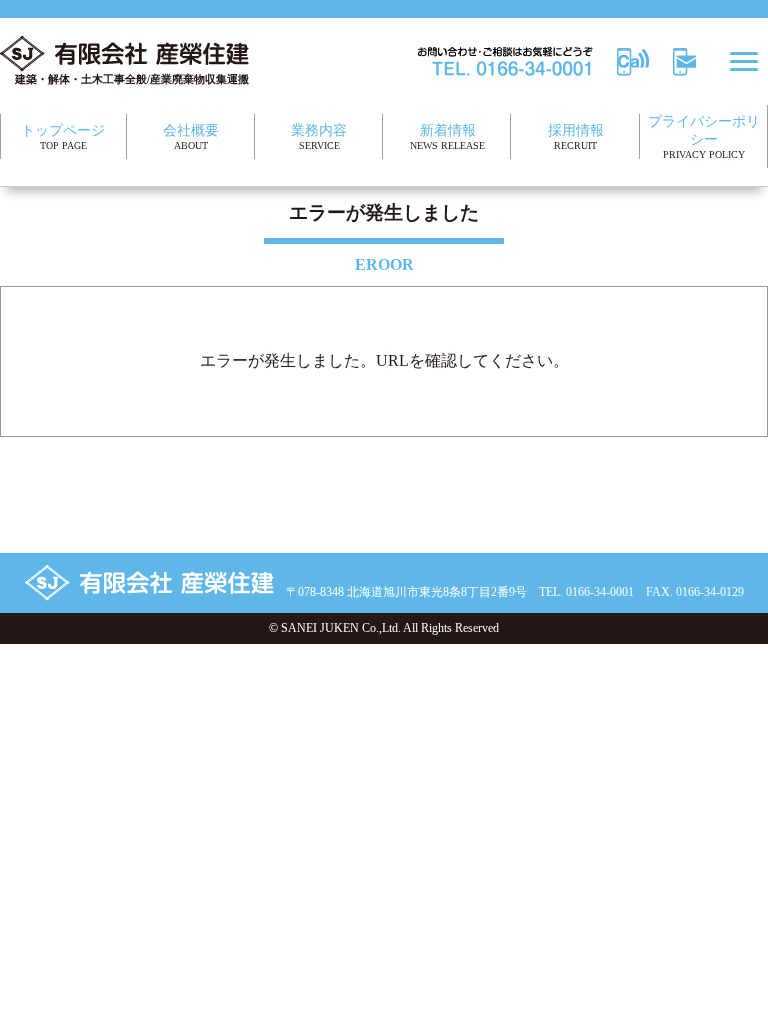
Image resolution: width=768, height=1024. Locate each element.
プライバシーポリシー (704, 137)
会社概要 (191, 137)
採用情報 (576, 137)
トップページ (63, 137)
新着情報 (447, 137)
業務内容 (319, 137)
